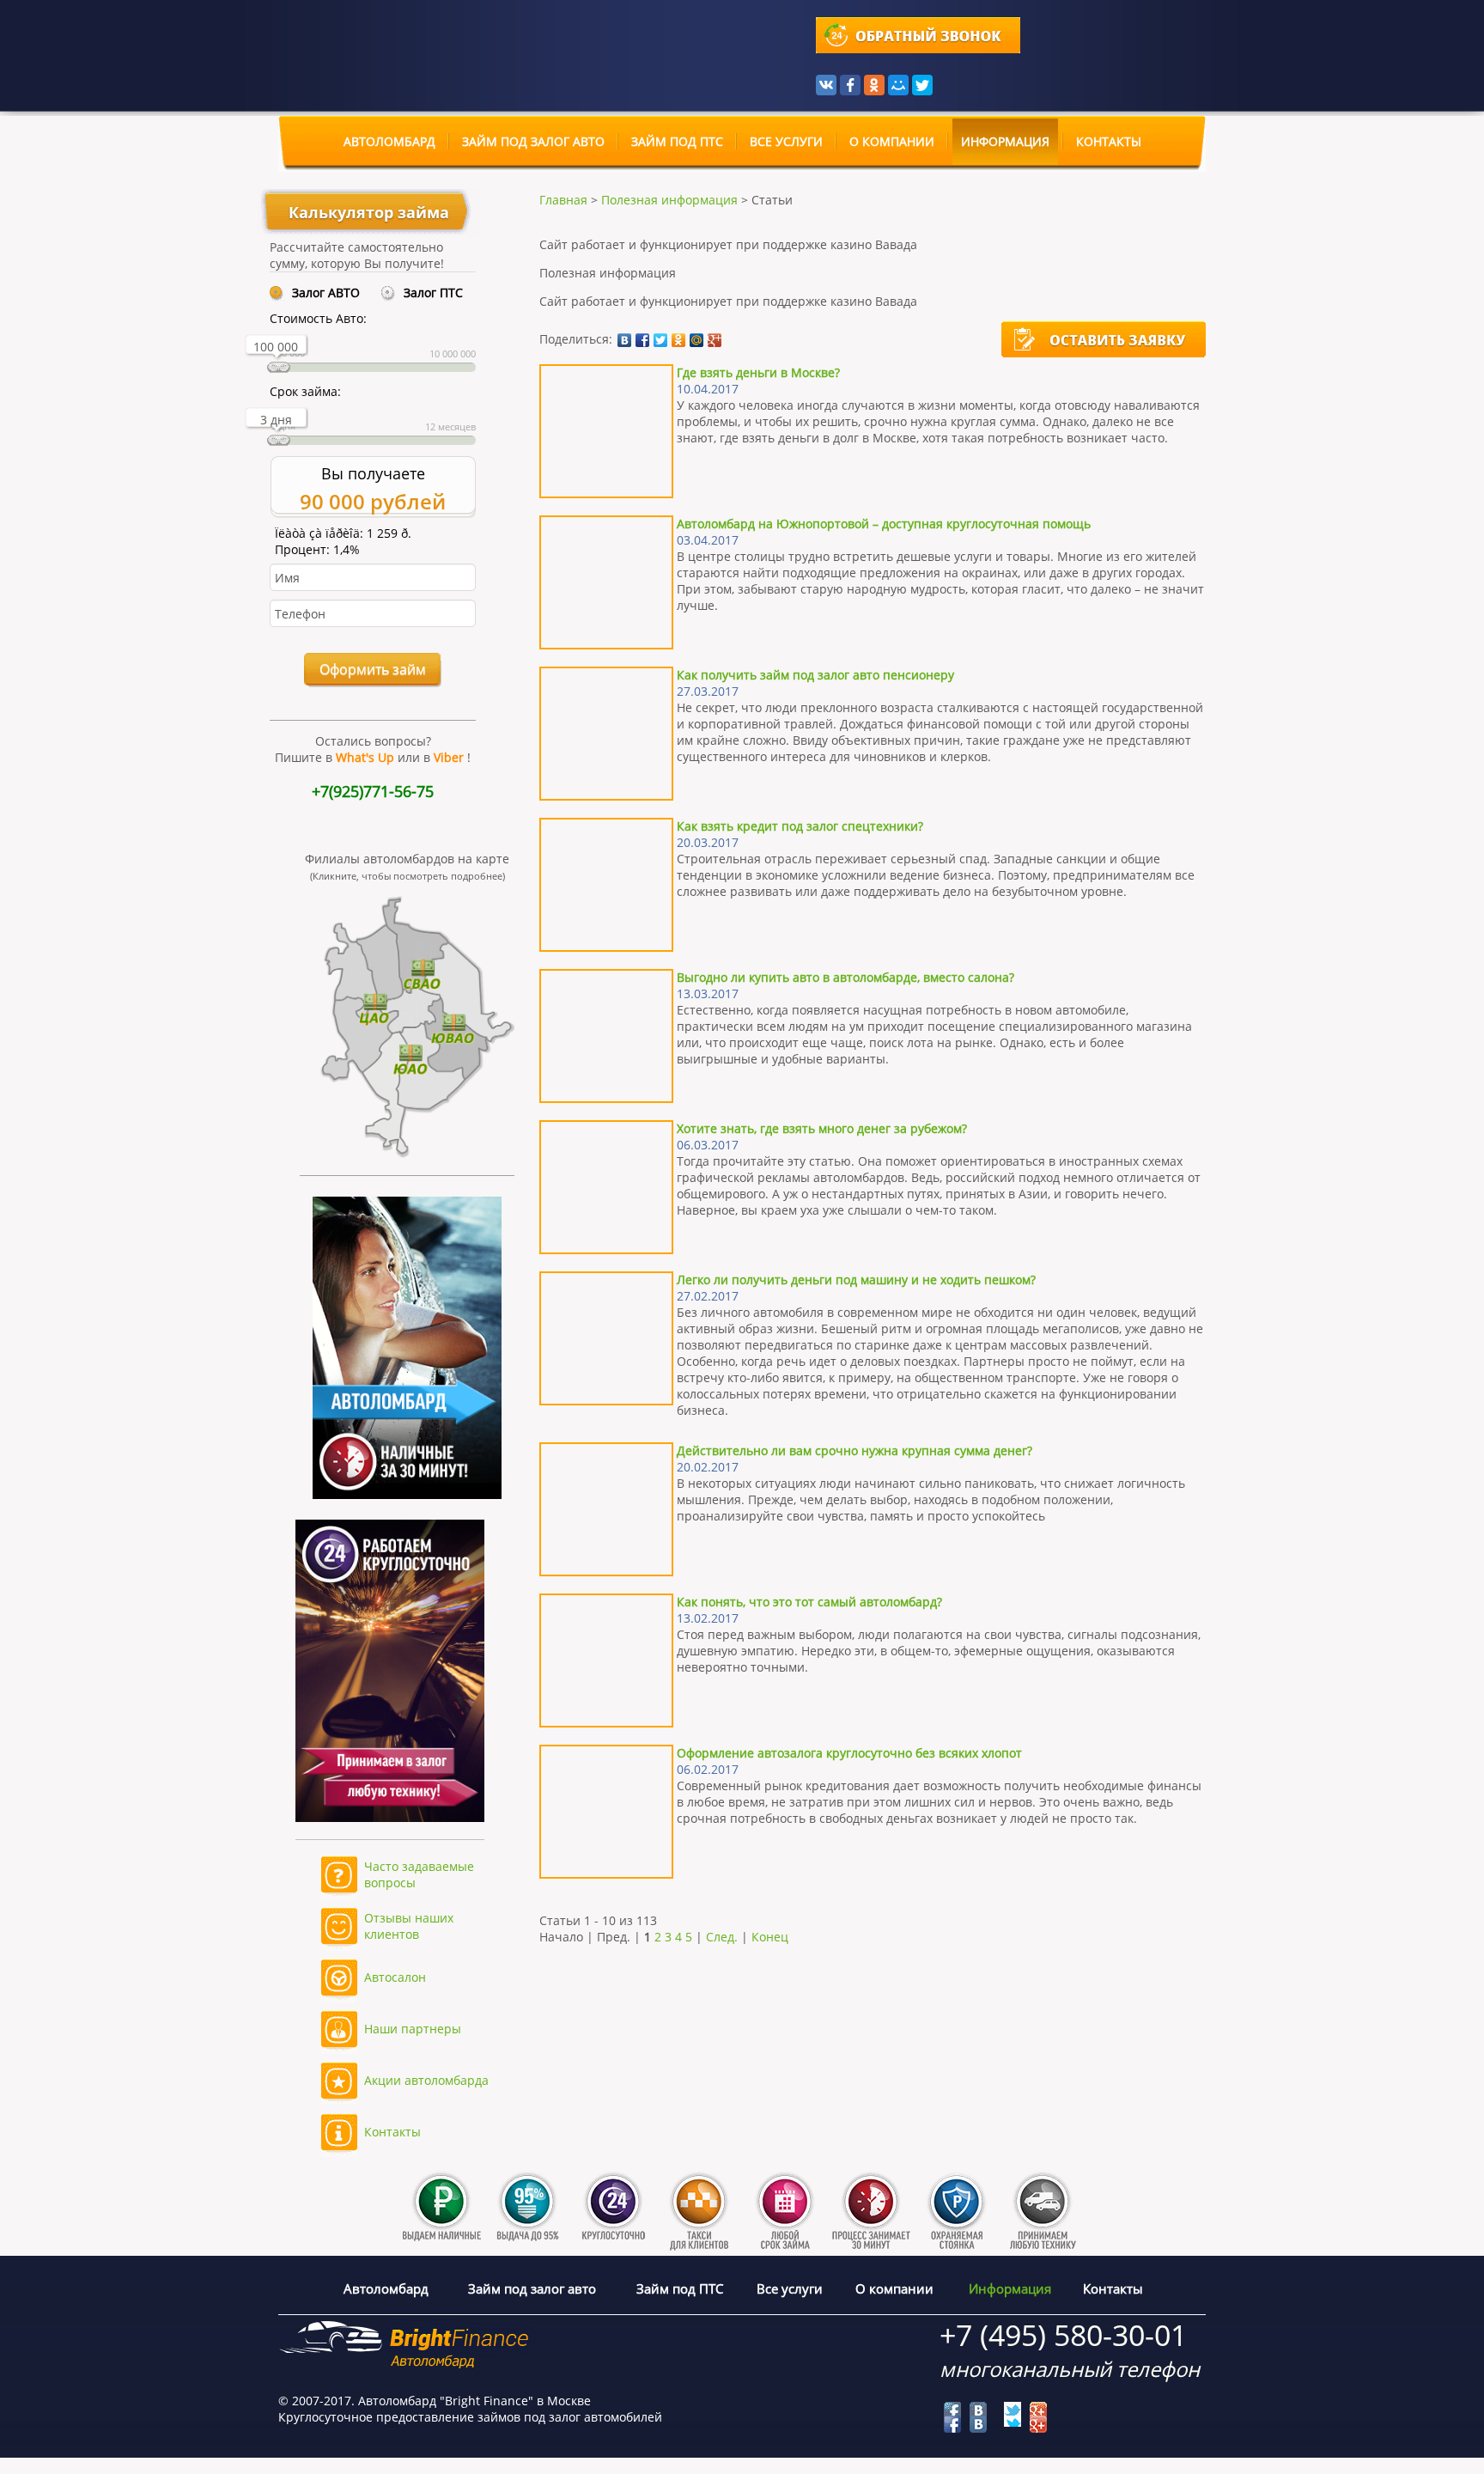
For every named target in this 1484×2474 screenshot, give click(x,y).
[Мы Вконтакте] (978, 2410)
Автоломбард (389, 142)
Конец (770, 1937)
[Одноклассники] (874, 83)
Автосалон (395, 1977)
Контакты (1109, 142)
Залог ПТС (433, 292)
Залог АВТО (326, 292)
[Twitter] (922, 83)
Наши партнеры (413, 2029)
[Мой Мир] (898, 83)
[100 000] (279, 371)
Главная (563, 200)
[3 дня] (279, 444)
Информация (1005, 142)
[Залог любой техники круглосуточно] (381, 1848)
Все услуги (786, 142)
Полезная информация (669, 200)
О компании (892, 142)
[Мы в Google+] (1038, 2410)
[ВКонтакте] (826, 83)
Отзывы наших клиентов (409, 1926)
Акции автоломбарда (426, 2080)
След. (722, 1937)
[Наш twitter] (1013, 2410)
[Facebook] (850, 83)
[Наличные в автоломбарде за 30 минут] (407, 1494)
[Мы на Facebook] (952, 2410)
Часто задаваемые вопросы (419, 1874)
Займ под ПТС (677, 142)
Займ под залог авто (533, 142)
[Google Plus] (715, 340)
